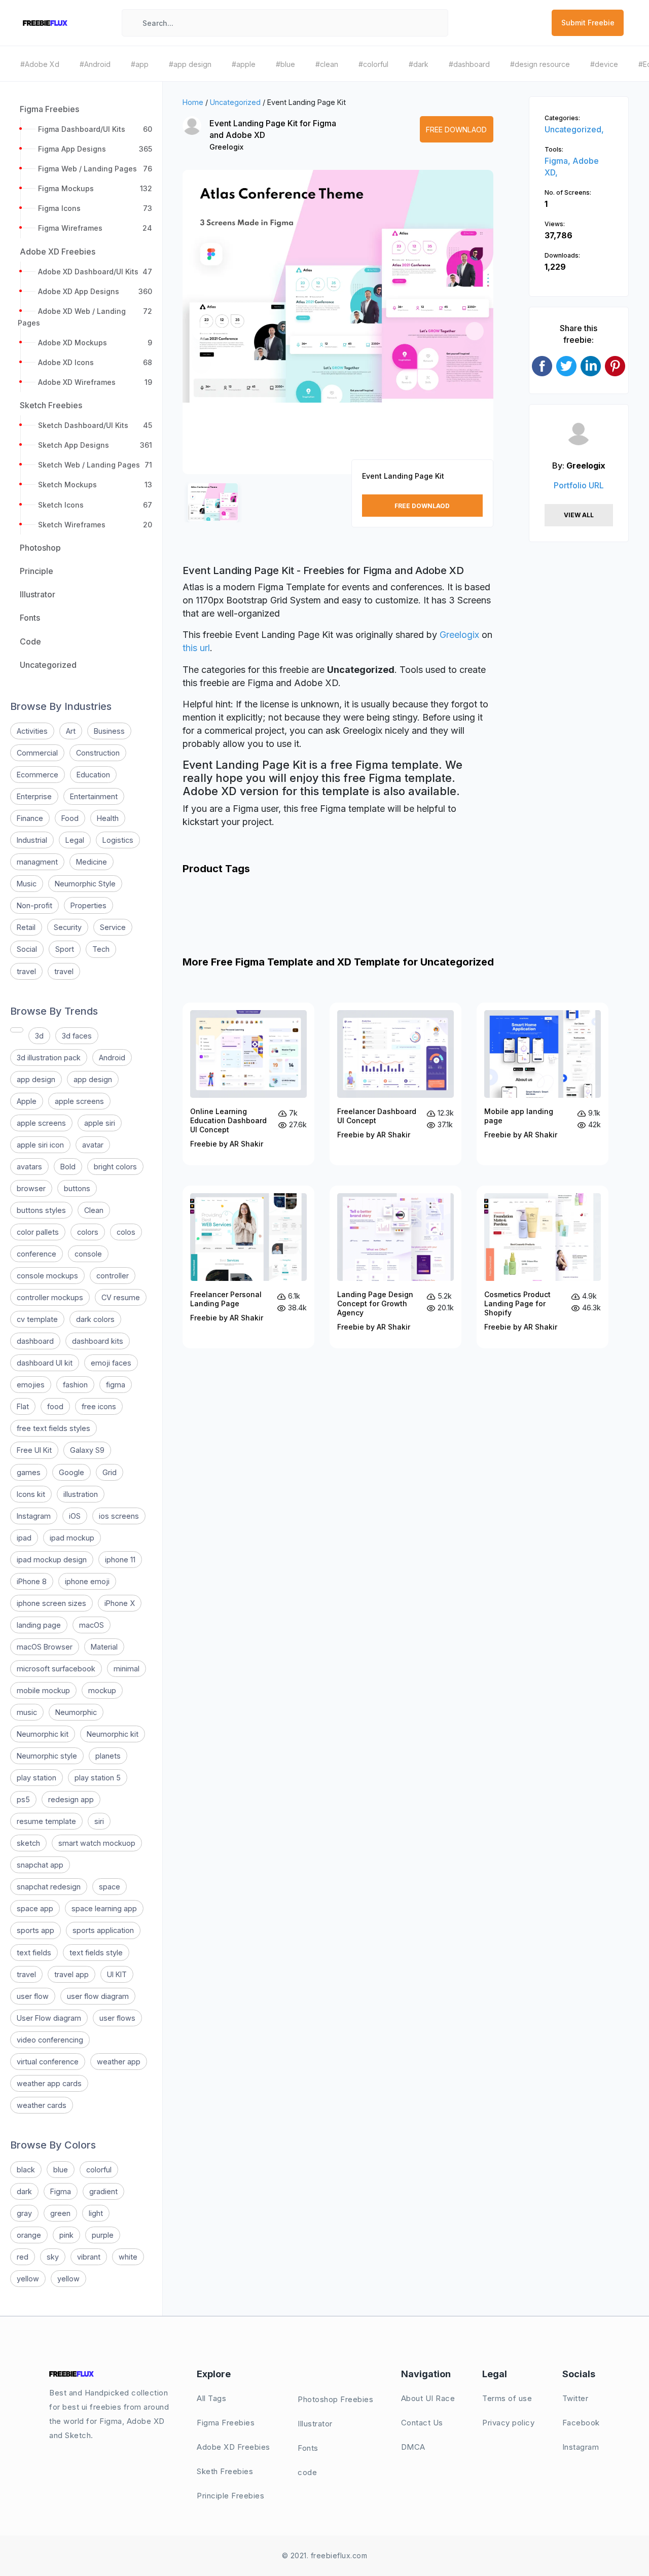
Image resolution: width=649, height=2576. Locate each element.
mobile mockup (43, 1690)
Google (71, 1472)
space (110, 1887)
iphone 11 (120, 1560)
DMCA (413, 2447)
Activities (32, 731)
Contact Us (422, 2423)
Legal (75, 840)
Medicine (92, 862)
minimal (127, 1669)
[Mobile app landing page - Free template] (543, 1084)
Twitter (575, 2398)
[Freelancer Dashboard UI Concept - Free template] (395, 1084)
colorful (99, 2170)
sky (53, 2257)
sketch (28, 1843)
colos (126, 1232)
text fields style (96, 1953)
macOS (92, 1625)
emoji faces (111, 1363)
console (88, 1254)
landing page (39, 1625)
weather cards (42, 2105)
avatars (29, 1167)
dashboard (35, 1341)
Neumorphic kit (43, 1734)
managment (37, 862)
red (23, 2257)
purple (103, 2235)
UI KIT (117, 1974)
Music (27, 884)
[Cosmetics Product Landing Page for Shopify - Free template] (543, 1267)
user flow (33, 1996)
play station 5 (98, 1778)
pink (66, 2235)
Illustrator (315, 2424)
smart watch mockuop (97, 1843)
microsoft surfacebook (56, 1669)
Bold (68, 1167)
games (29, 1472)
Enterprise (34, 796)
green (60, 2213)
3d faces (77, 1036)
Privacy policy (508, 2423)
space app (35, 1908)
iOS (75, 1516)
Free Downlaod (456, 130)
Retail (26, 927)
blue (61, 2170)
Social (27, 949)
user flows (117, 2018)
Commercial (37, 753)
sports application (103, 1930)
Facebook (581, 2423)
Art (71, 731)
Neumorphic (76, 1712)
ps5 (23, 1799)
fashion (75, 1385)
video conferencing (50, 2040)
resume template (46, 1821)
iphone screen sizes (51, 1603)
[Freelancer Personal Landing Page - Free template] (248, 1267)
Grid (110, 1472)
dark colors (95, 1319)
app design (36, 1079)
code (307, 2472)
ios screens (119, 1516)
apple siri (100, 1123)
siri (99, 1821)
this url (196, 648)
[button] (201, 331)
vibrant (89, 2257)
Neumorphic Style (85, 884)
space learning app (104, 1908)
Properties (88, 905)
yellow (28, 2279)
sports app (35, 1930)
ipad (24, 1538)
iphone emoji (87, 1581)
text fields (34, 1953)
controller (113, 1276)
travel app (71, 1974)
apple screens (79, 1101)
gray (24, 2213)
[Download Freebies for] (17, 1030)
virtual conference (48, 2062)
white (128, 2257)
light (96, 2213)
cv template (37, 1319)
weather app (119, 2062)
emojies (31, 1385)
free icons (99, 1406)
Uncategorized (235, 102)
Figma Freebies (226, 2423)
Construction (98, 753)
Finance (30, 818)
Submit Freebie (588, 23)
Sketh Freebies (225, 2471)
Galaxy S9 (87, 1450)
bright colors (115, 1167)
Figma (61, 2191)
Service (113, 927)
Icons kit (31, 1494)
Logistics (118, 840)
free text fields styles (53, 1428)
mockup (102, 1690)
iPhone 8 (32, 1581)
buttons (77, 1188)
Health (108, 818)
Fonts (308, 2448)
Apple (27, 1101)
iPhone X (120, 1603)
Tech (101, 949)
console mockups (47, 1276)
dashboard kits (98, 1341)
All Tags (211, 2398)
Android (112, 1058)
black (26, 2170)
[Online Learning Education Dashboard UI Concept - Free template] (248, 1084)
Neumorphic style (47, 1756)
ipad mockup (72, 1538)
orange (29, 2235)
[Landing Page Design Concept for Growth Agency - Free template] (395, 1267)
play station (37, 1778)
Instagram (34, 1516)
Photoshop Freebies (335, 2399)
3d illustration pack (49, 1058)
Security (68, 927)
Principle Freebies (230, 2496)
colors (88, 1232)
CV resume (121, 1297)
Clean (94, 1210)
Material (104, 1647)
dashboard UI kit (45, 1363)
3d (39, 1036)
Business (109, 731)
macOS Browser (45, 1647)
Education (93, 775)
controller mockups (50, 1297)
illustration (81, 1494)
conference (37, 1254)
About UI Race (428, 2398)
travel (26, 971)
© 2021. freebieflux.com (325, 2555)
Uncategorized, (574, 129)
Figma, (558, 161)
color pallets (38, 1232)
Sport (65, 949)
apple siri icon (40, 1145)
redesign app (71, 1799)
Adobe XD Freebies (233, 2447)
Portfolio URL (579, 485)
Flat (23, 1406)
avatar (93, 1145)
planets (108, 1756)
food (55, 1406)
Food (70, 818)
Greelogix (226, 147)
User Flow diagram (49, 2018)
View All (579, 515)
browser (31, 1188)
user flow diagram (98, 1996)
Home (193, 102)
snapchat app (40, 1865)
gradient (103, 2191)
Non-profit (34, 905)
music (27, 1712)
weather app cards (49, 2083)
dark (24, 2191)
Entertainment (94, 796)
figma (116, 1385)
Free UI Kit (34, 1450)
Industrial (32, 840)
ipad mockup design (52, 1560)
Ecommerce (38, 775)
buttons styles (41, 1210)
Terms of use (507, 2398)
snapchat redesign (49, 1887)
